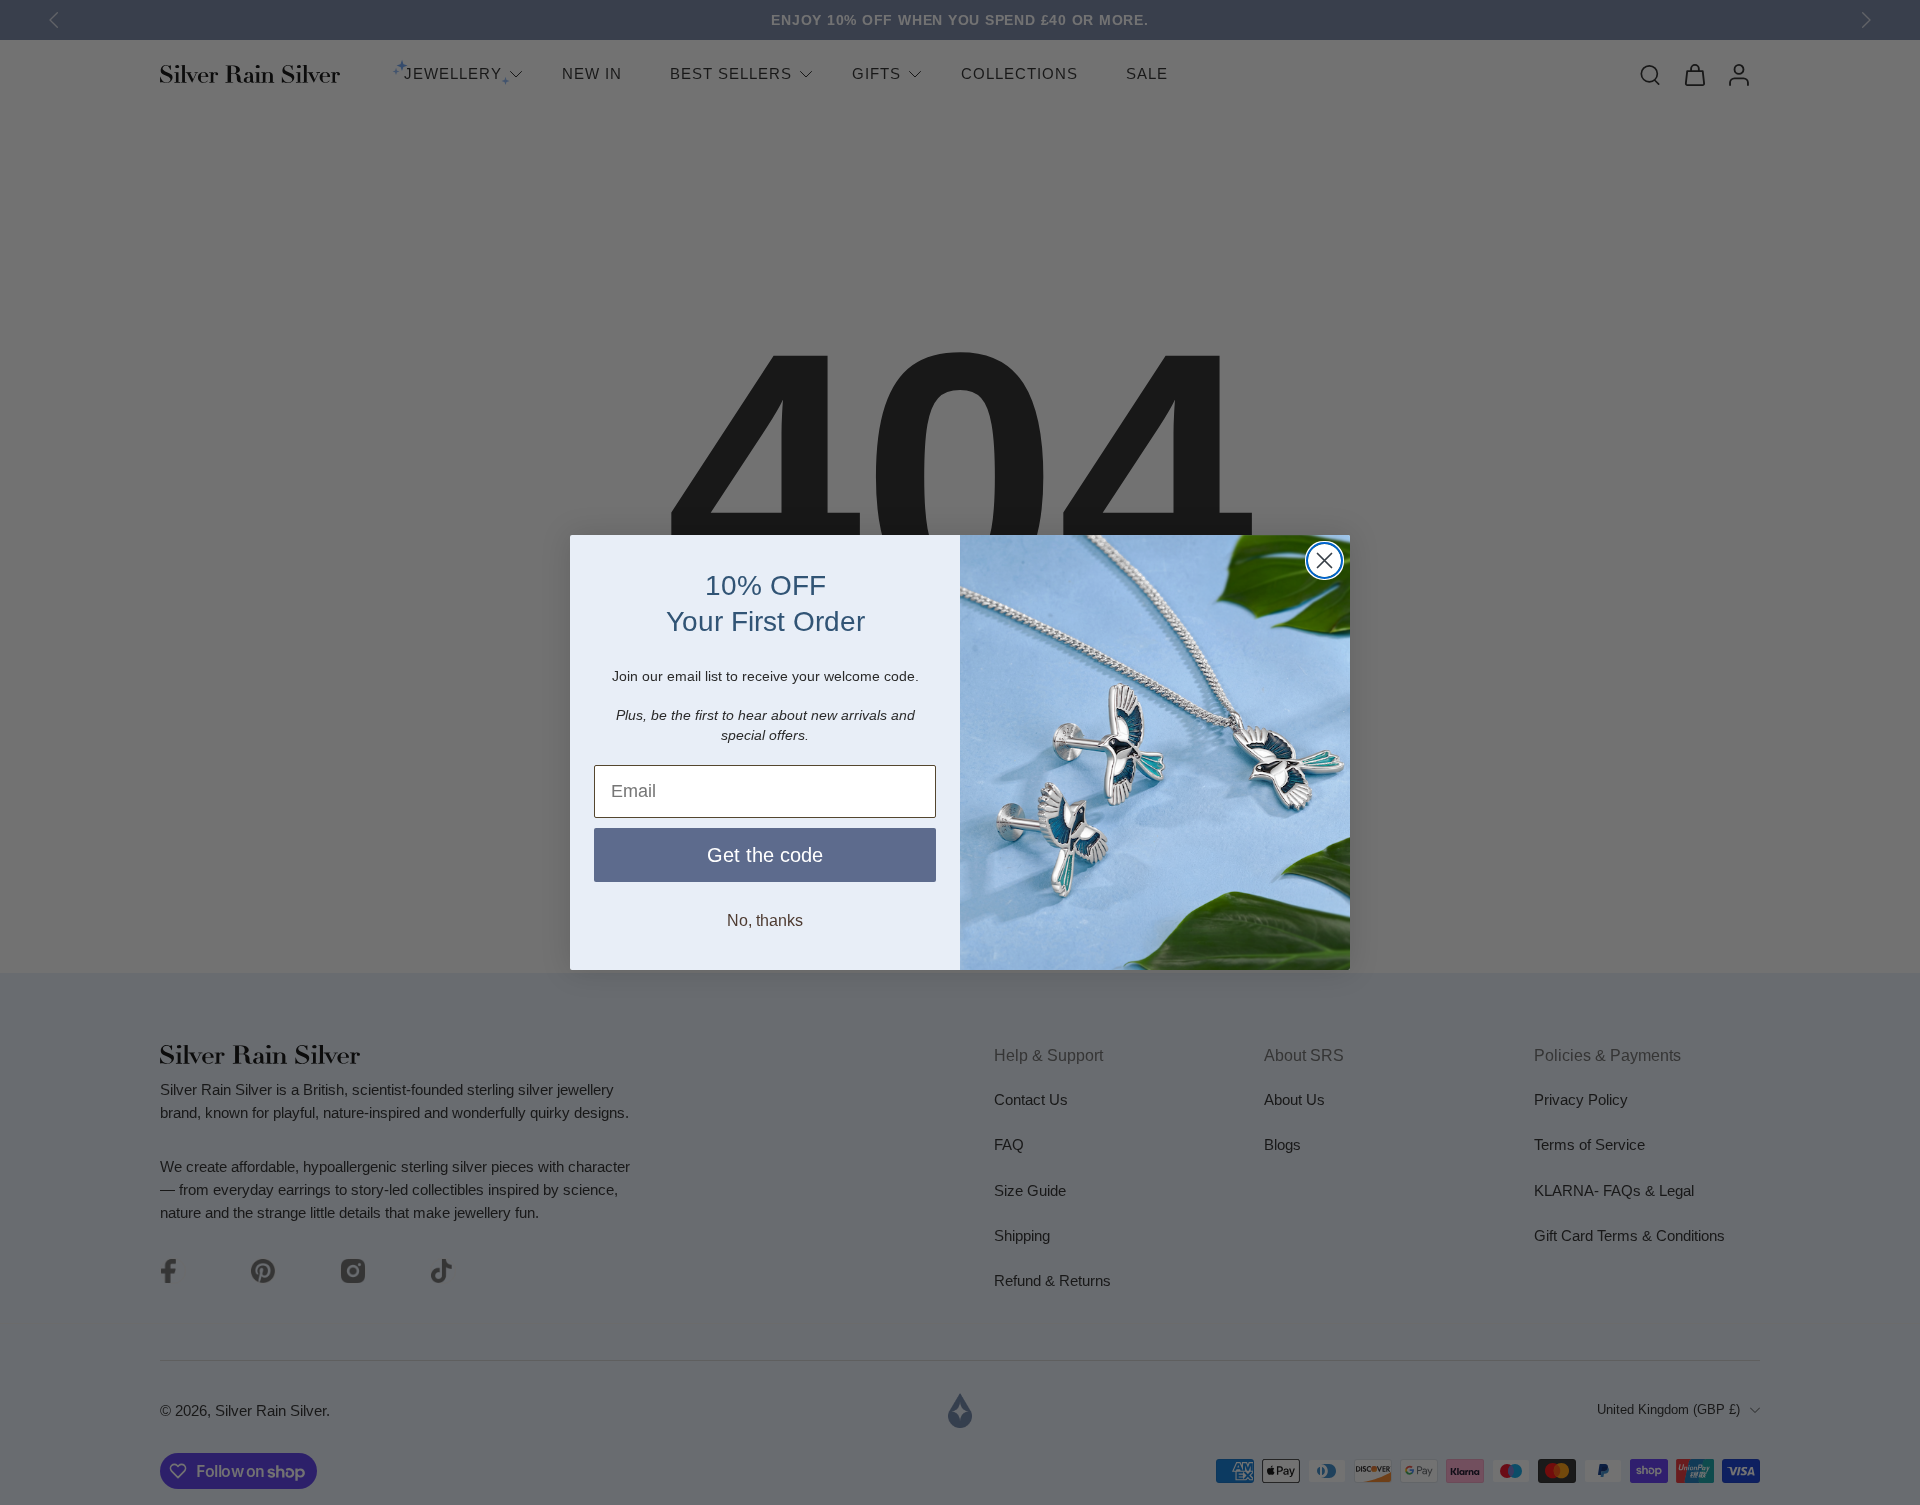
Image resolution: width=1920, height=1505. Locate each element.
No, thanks (765, 920)
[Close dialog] (1324, 560)
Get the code (765, 855)
